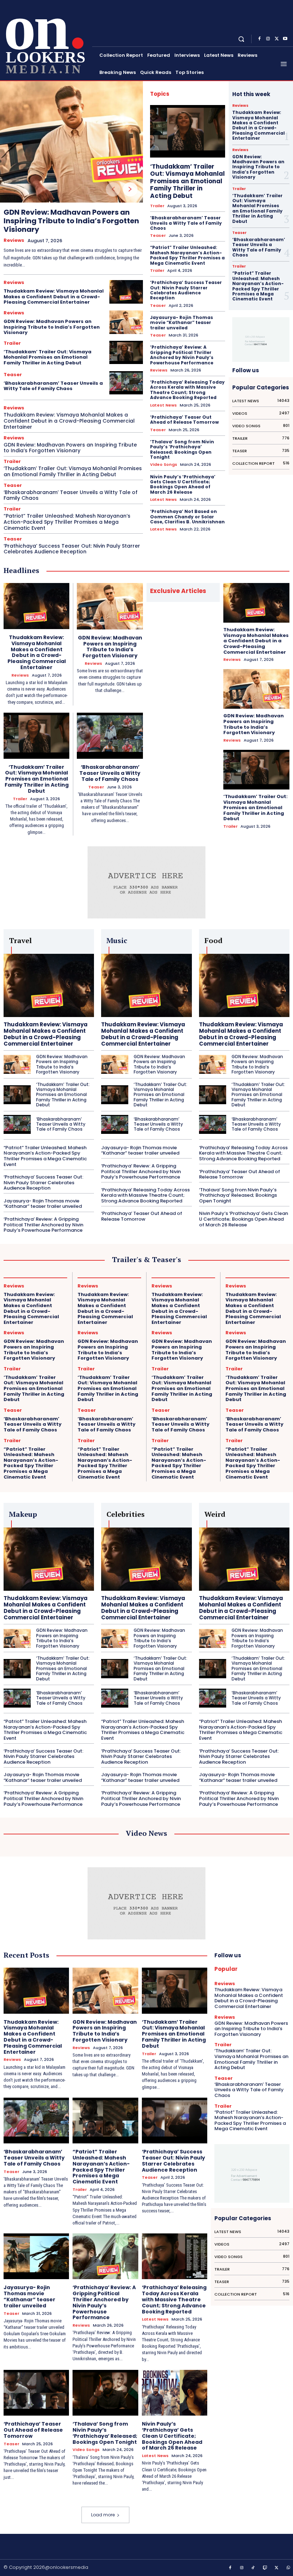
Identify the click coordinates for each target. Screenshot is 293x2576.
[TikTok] (253, 2568)
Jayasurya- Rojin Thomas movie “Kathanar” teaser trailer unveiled (182, 323)
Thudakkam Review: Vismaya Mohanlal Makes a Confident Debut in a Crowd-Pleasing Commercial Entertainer (54, 297)
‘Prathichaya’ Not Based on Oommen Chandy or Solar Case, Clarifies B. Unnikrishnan (187, 517)
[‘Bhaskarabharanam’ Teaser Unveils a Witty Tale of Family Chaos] (126, 383)
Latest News (163, 405)
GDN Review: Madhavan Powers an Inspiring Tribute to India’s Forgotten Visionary (71, 221)
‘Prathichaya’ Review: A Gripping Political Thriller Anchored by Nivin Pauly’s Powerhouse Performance (182, 355)
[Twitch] (265, 2568)
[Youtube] (285, 39)
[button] (241, 39)
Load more (103, 2515)
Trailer (12, 343)
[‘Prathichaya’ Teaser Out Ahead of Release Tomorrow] (36, 2393)
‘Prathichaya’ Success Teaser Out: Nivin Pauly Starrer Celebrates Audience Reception (72, 549)
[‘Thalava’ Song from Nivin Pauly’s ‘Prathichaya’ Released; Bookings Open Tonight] (105, 2393)
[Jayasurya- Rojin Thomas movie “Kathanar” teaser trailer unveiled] (36, 2256)
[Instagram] (268, 39)
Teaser (13, 375)
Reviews (14, 240)
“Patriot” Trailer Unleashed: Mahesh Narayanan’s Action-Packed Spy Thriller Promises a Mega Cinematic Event (67, 522)
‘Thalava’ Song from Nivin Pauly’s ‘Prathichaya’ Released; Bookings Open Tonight (182, 449)
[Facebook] (259, 39)
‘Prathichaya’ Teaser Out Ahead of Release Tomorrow (184, 420)
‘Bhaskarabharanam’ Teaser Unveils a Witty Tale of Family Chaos (53, 386)
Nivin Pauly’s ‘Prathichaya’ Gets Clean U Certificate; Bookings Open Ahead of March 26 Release (183, 484)
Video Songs (164, 465)
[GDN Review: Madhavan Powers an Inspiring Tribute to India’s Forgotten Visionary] (71, 142)
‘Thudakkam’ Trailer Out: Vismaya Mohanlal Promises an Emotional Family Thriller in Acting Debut (48, 357)
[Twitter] (277, 39)
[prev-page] (113, 189)
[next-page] (130, 189)
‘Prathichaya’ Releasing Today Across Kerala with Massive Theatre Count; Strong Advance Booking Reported (187, 390)
